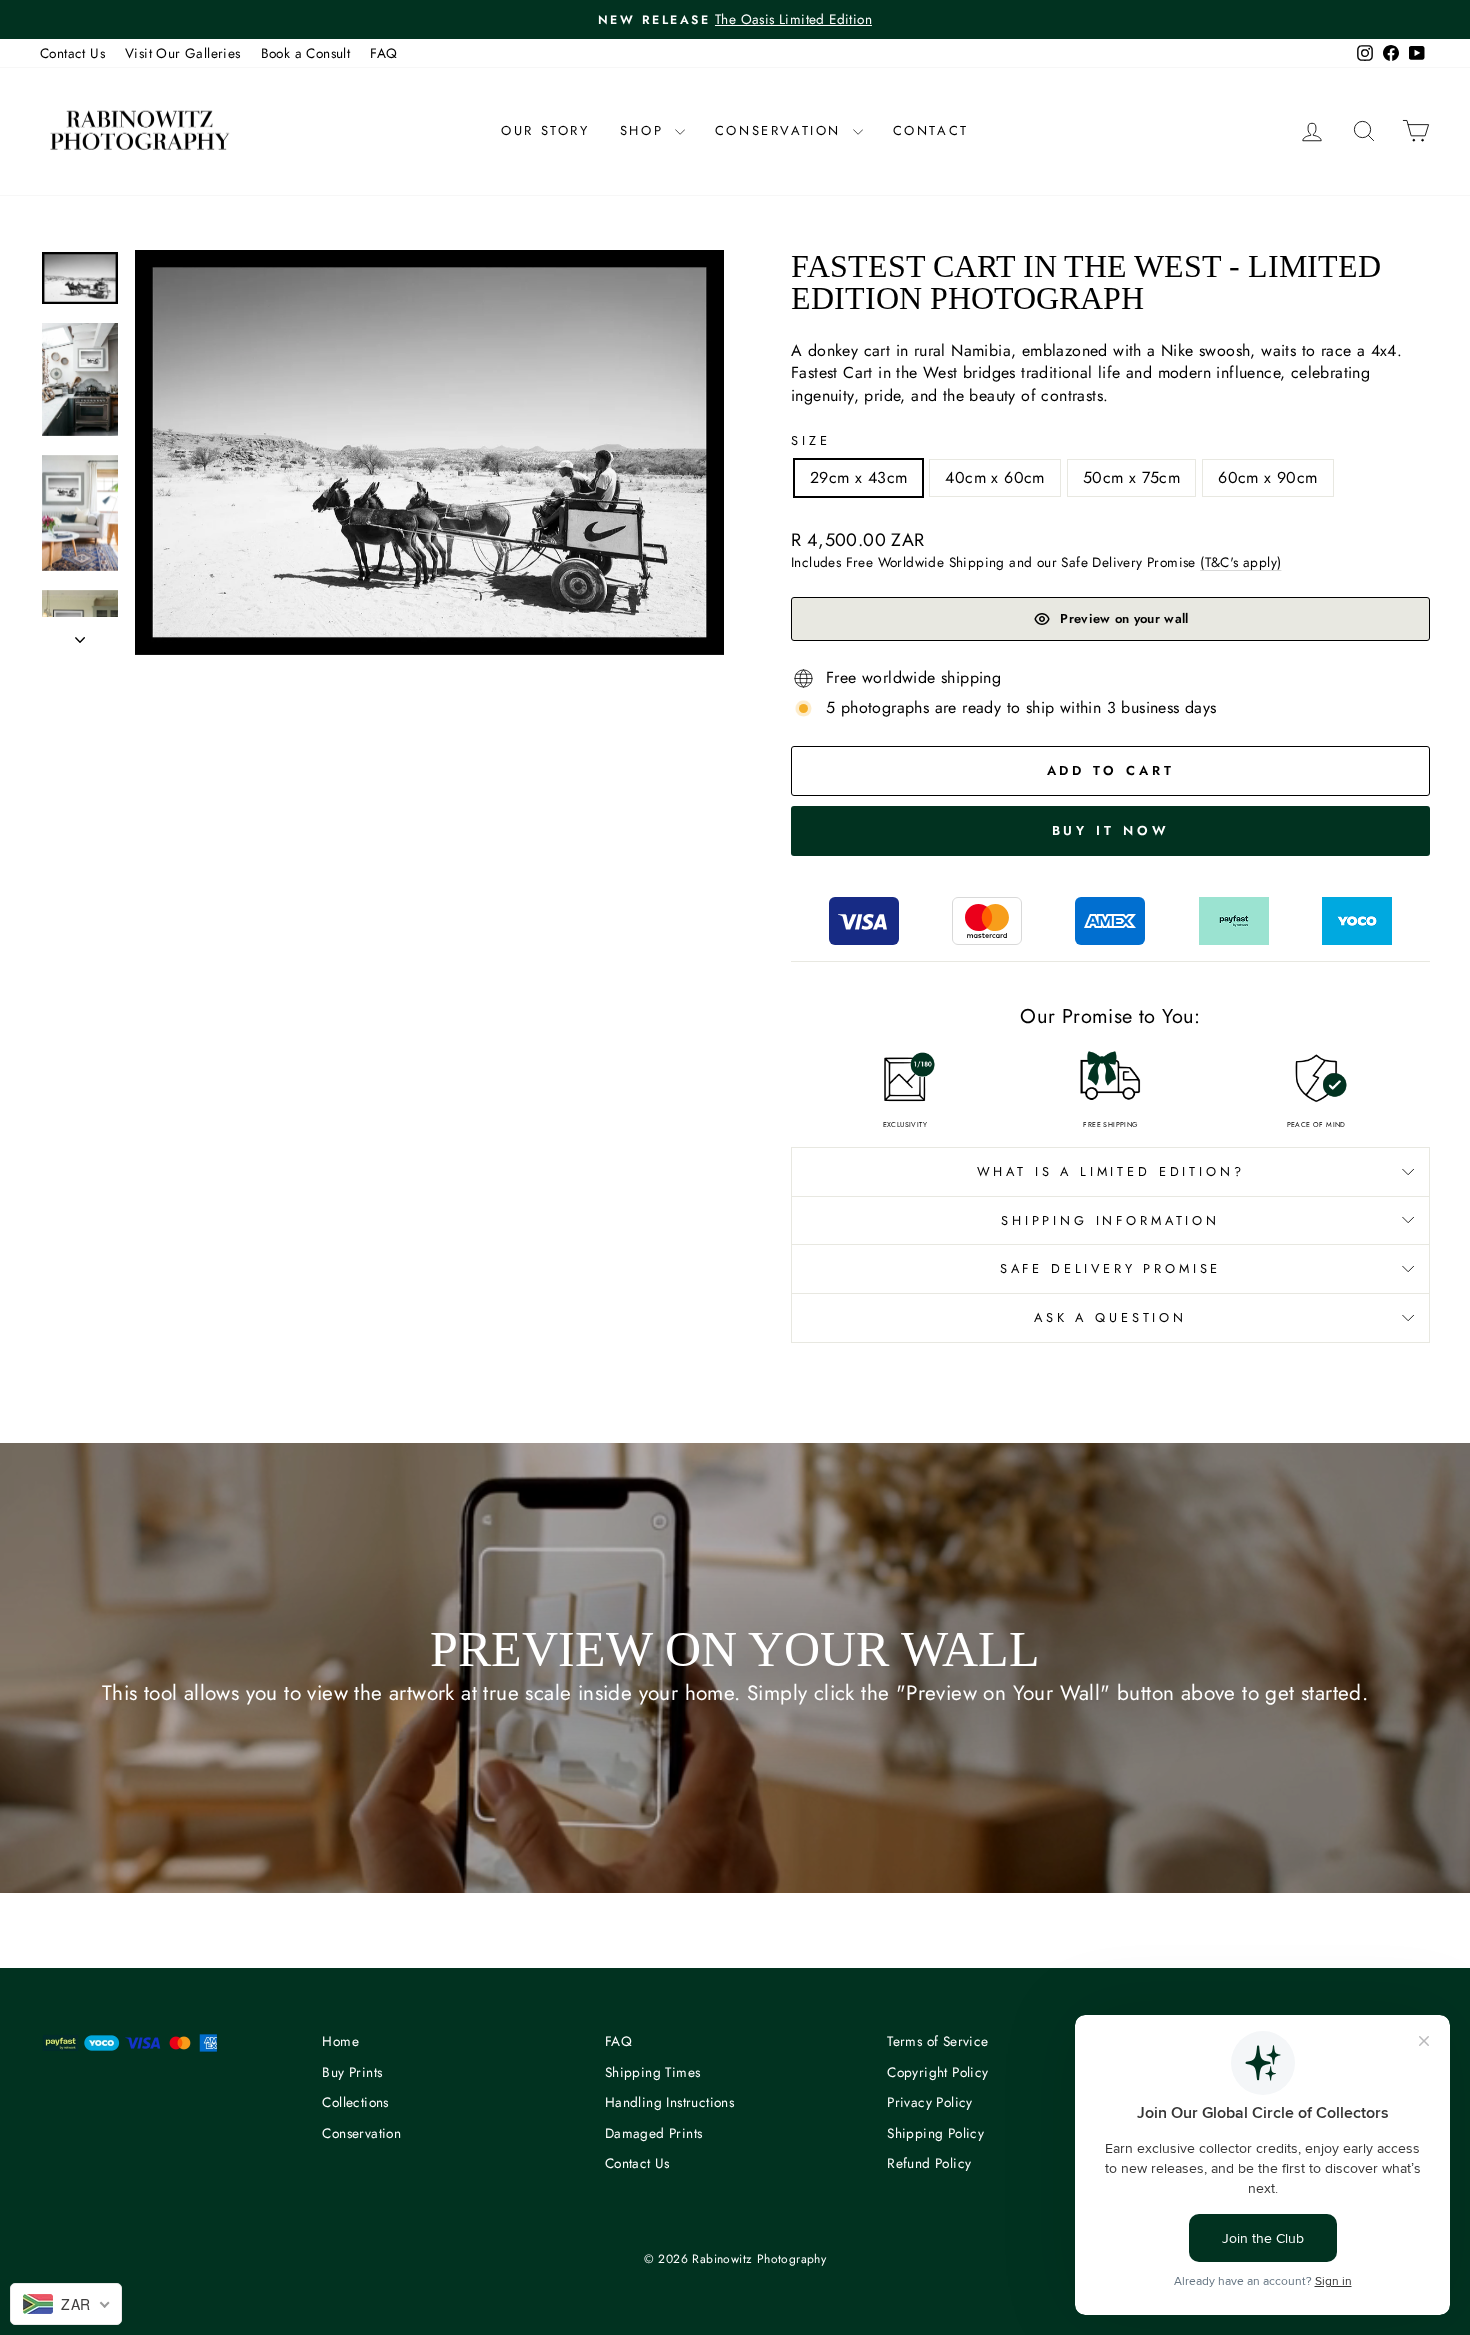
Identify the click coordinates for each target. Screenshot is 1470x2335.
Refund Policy (929, 2163)
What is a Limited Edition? (1111, 1171)
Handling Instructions (669, 2102)
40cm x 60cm (994, 477)
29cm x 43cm (858, 477)
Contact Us (72, 53)
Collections (355, 2102)
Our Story (545, 130)
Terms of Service (937, 2041)
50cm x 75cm (1131, 477)
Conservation (781, 130)
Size (810, 441)
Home (340, 2041)
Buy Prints (352, 2072)
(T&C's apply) (1240, 562)
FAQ (383, 53)
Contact (931, 130)
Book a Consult (306, 53)
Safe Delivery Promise (1111, 1268)
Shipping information (1110, 1220)
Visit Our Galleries (183, 53)
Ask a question (1110, 1317)
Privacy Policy (930, 2102)
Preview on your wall (1124, 618)
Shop (645, 130)
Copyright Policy (937, 2072)
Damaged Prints (654, 2133)
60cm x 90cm (1267, 477)
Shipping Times (653, 2072)
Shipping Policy (935, 2133)
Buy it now (1111, 830)
